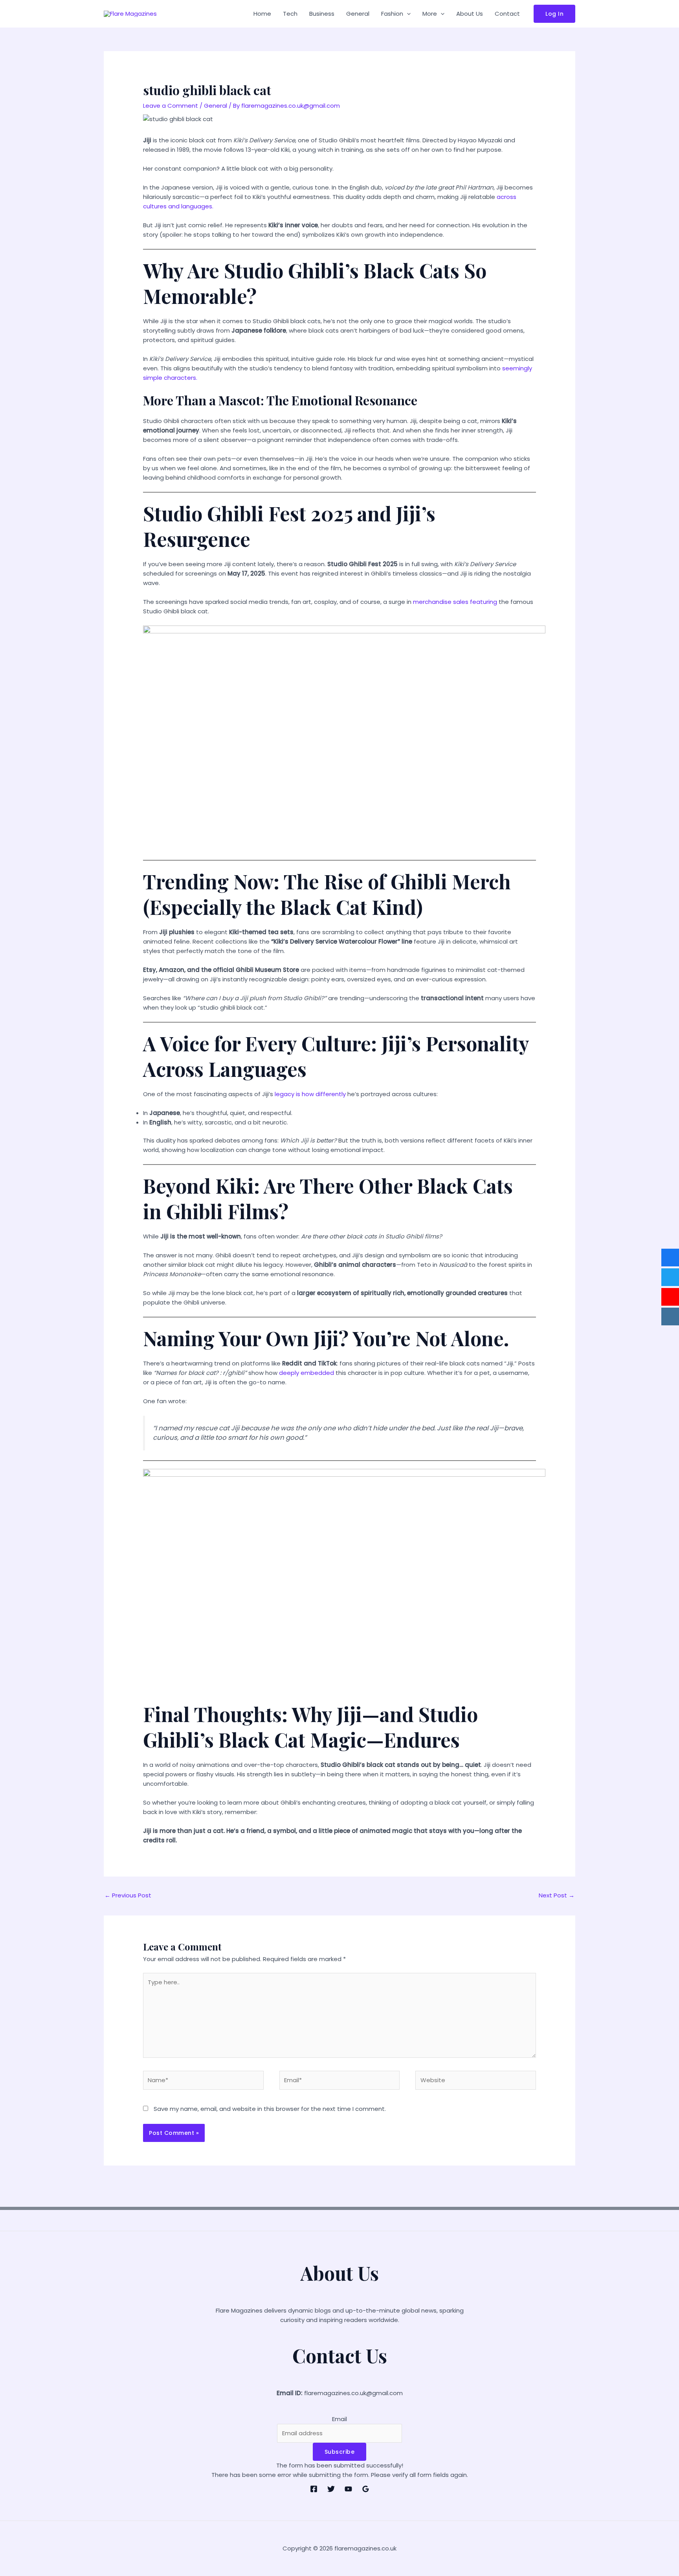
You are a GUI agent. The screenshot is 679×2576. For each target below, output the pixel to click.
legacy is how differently (309, 1094)
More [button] (430, 14)
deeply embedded (306, 1373)
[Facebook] (314, 2489)
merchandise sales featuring (455, 602)
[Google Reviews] (366, 2489)
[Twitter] (331, 2489)
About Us (470, 14)
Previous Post (128, 1895)
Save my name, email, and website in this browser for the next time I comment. (270, 2109)
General (358, 14)
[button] (407, 14)
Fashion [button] (392, 14)
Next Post (557, 1895)
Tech (290, 14)
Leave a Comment (171, 106)
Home (262, 14)
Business (322, 14)
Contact (507, 14)
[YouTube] (348, 2489)
